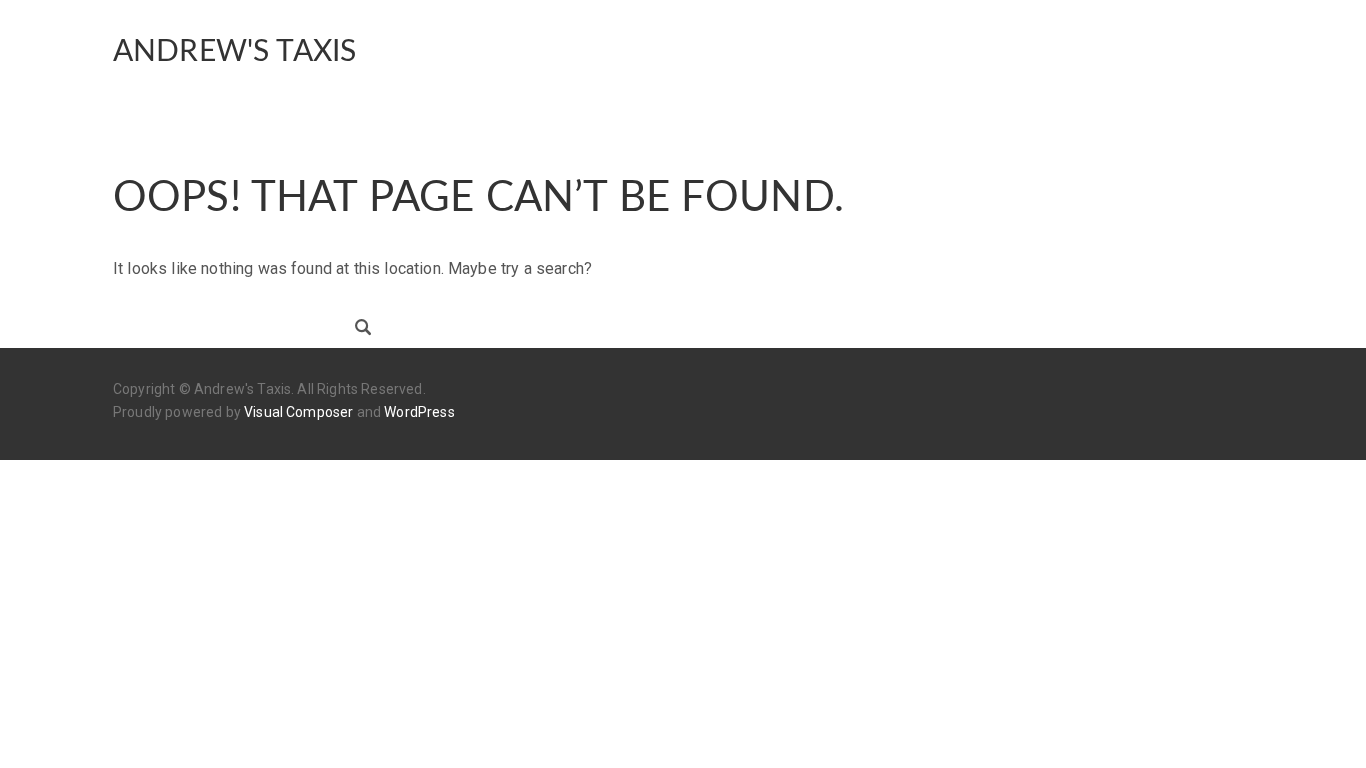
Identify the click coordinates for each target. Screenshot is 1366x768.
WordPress (419, 412)
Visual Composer (298, 412)
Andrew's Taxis (234, 52)
